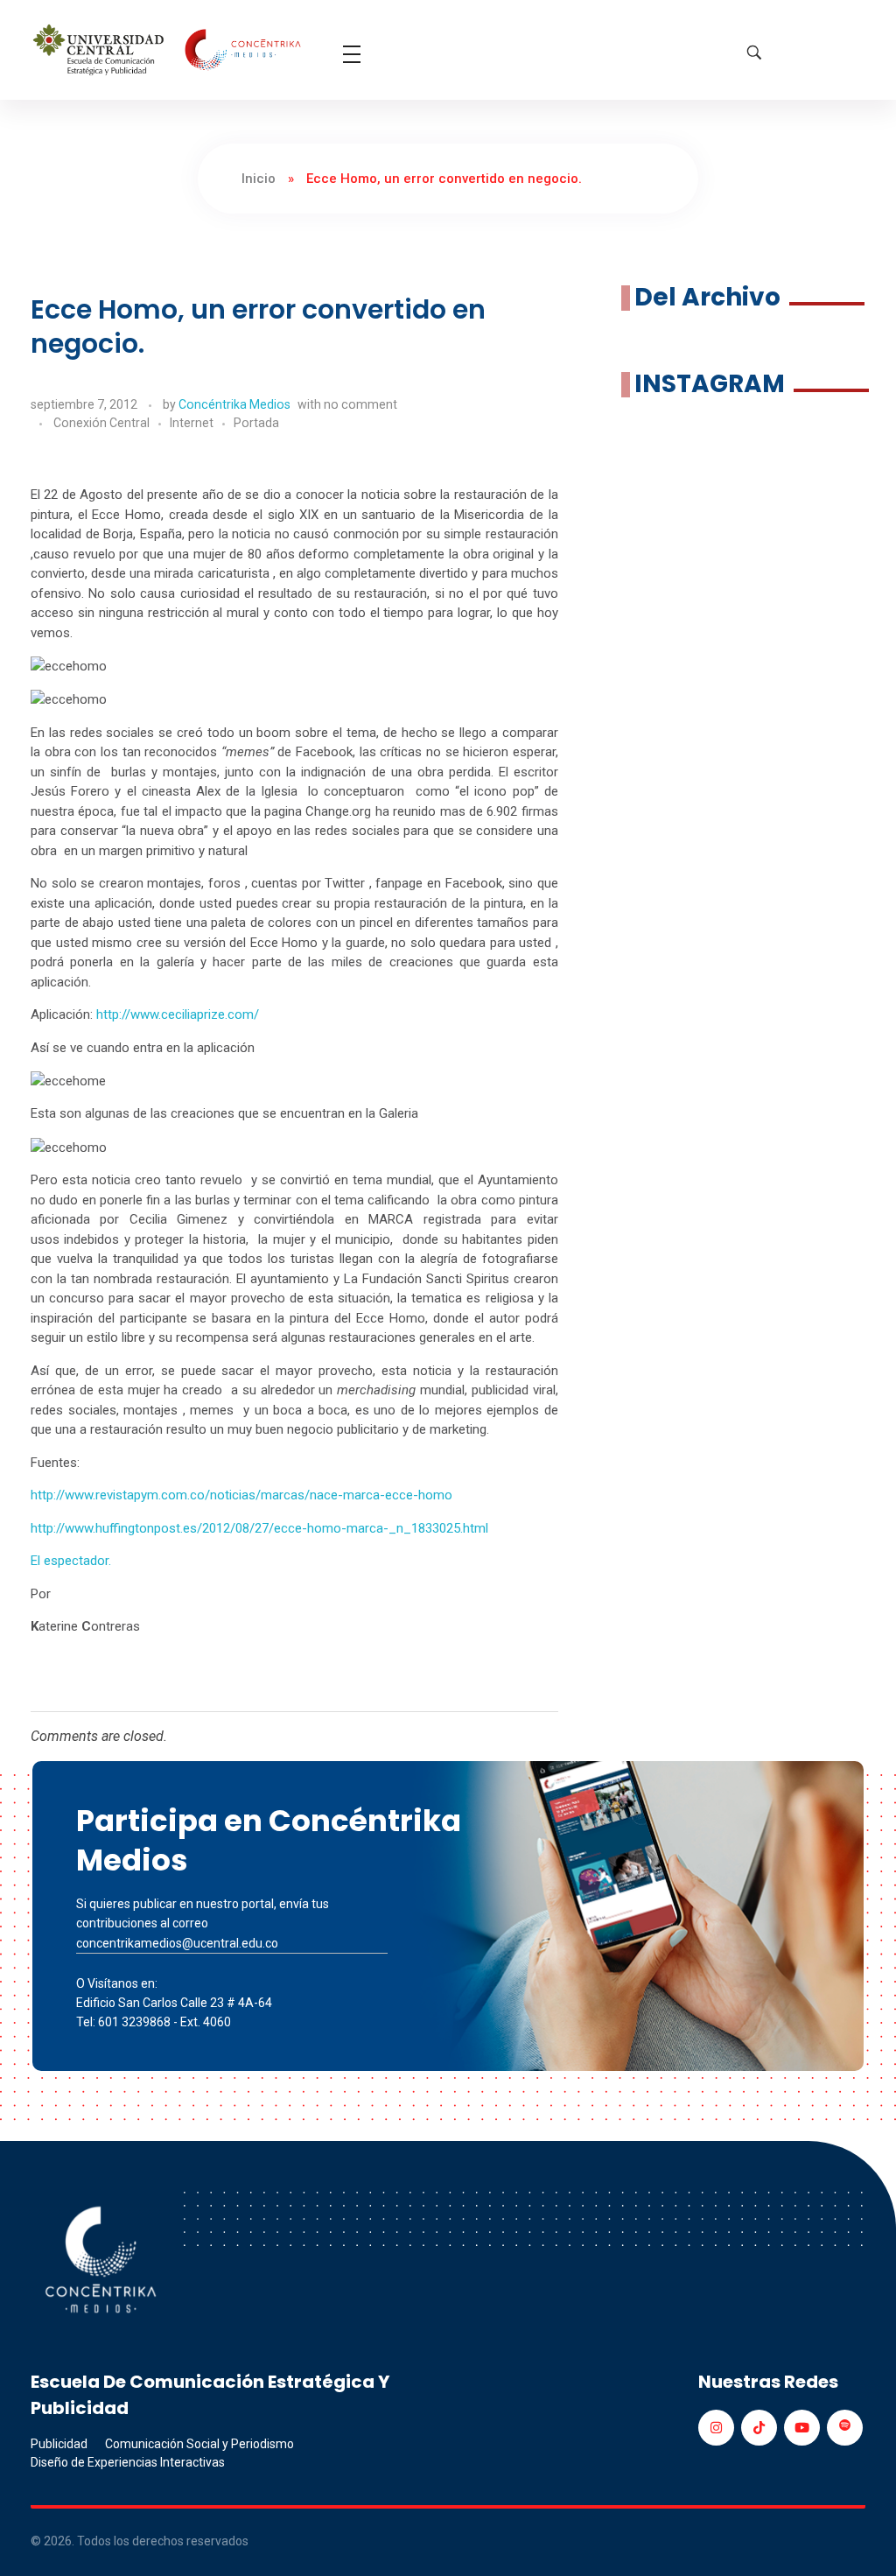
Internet (192, 423)
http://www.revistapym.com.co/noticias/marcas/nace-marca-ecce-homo (241, 1495)
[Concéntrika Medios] (169, 51)
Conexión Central (101, 423)
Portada (256, 423)
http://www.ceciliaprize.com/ (178, 1014)
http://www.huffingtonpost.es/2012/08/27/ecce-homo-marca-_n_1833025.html (259, 1528)
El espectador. (71, 1561)
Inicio (259, 179)
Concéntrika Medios (234, 404)
